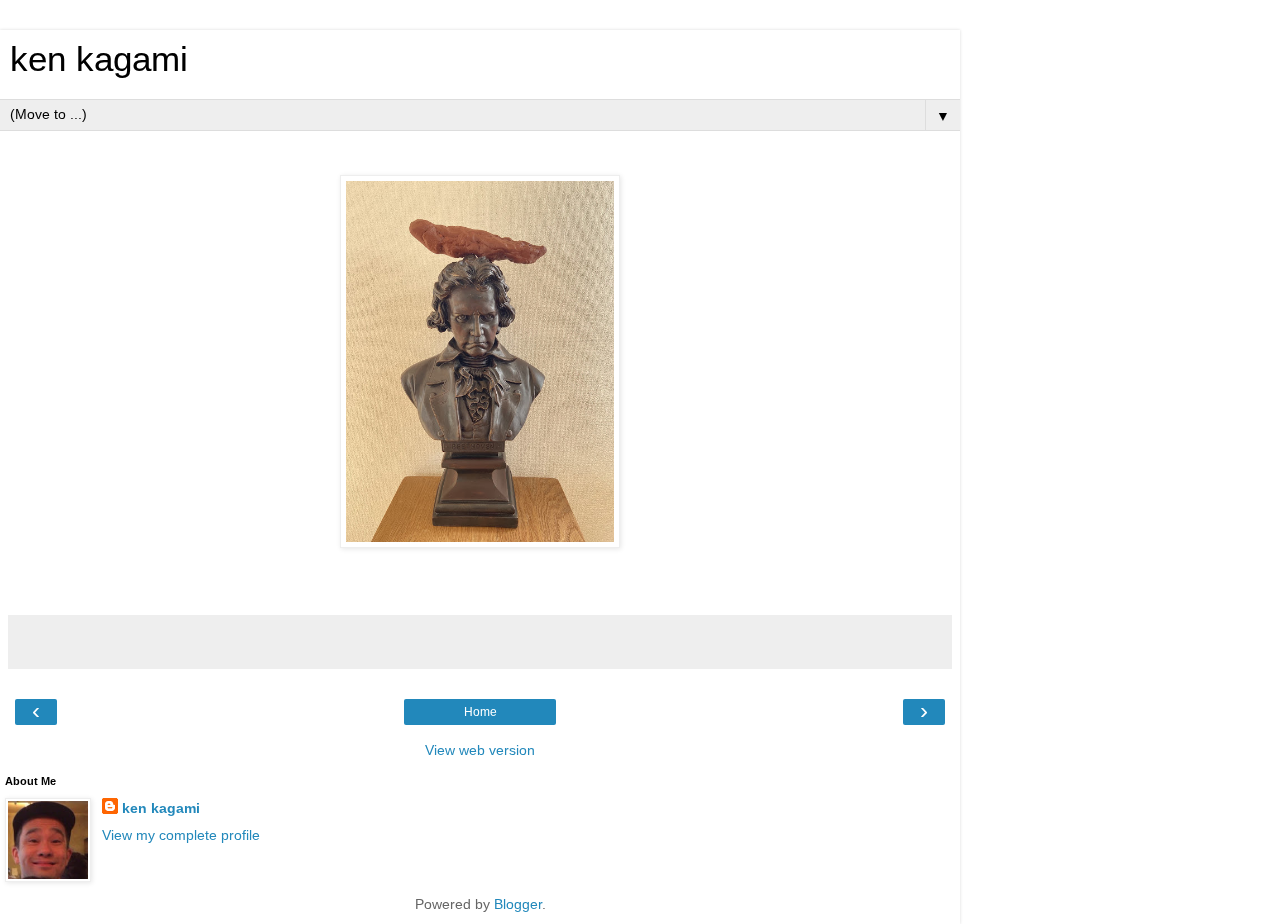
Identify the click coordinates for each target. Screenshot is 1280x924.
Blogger (518, 904)
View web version (480, 750)
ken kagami (99, 59)
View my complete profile (181, 835)
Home (480, 712)
